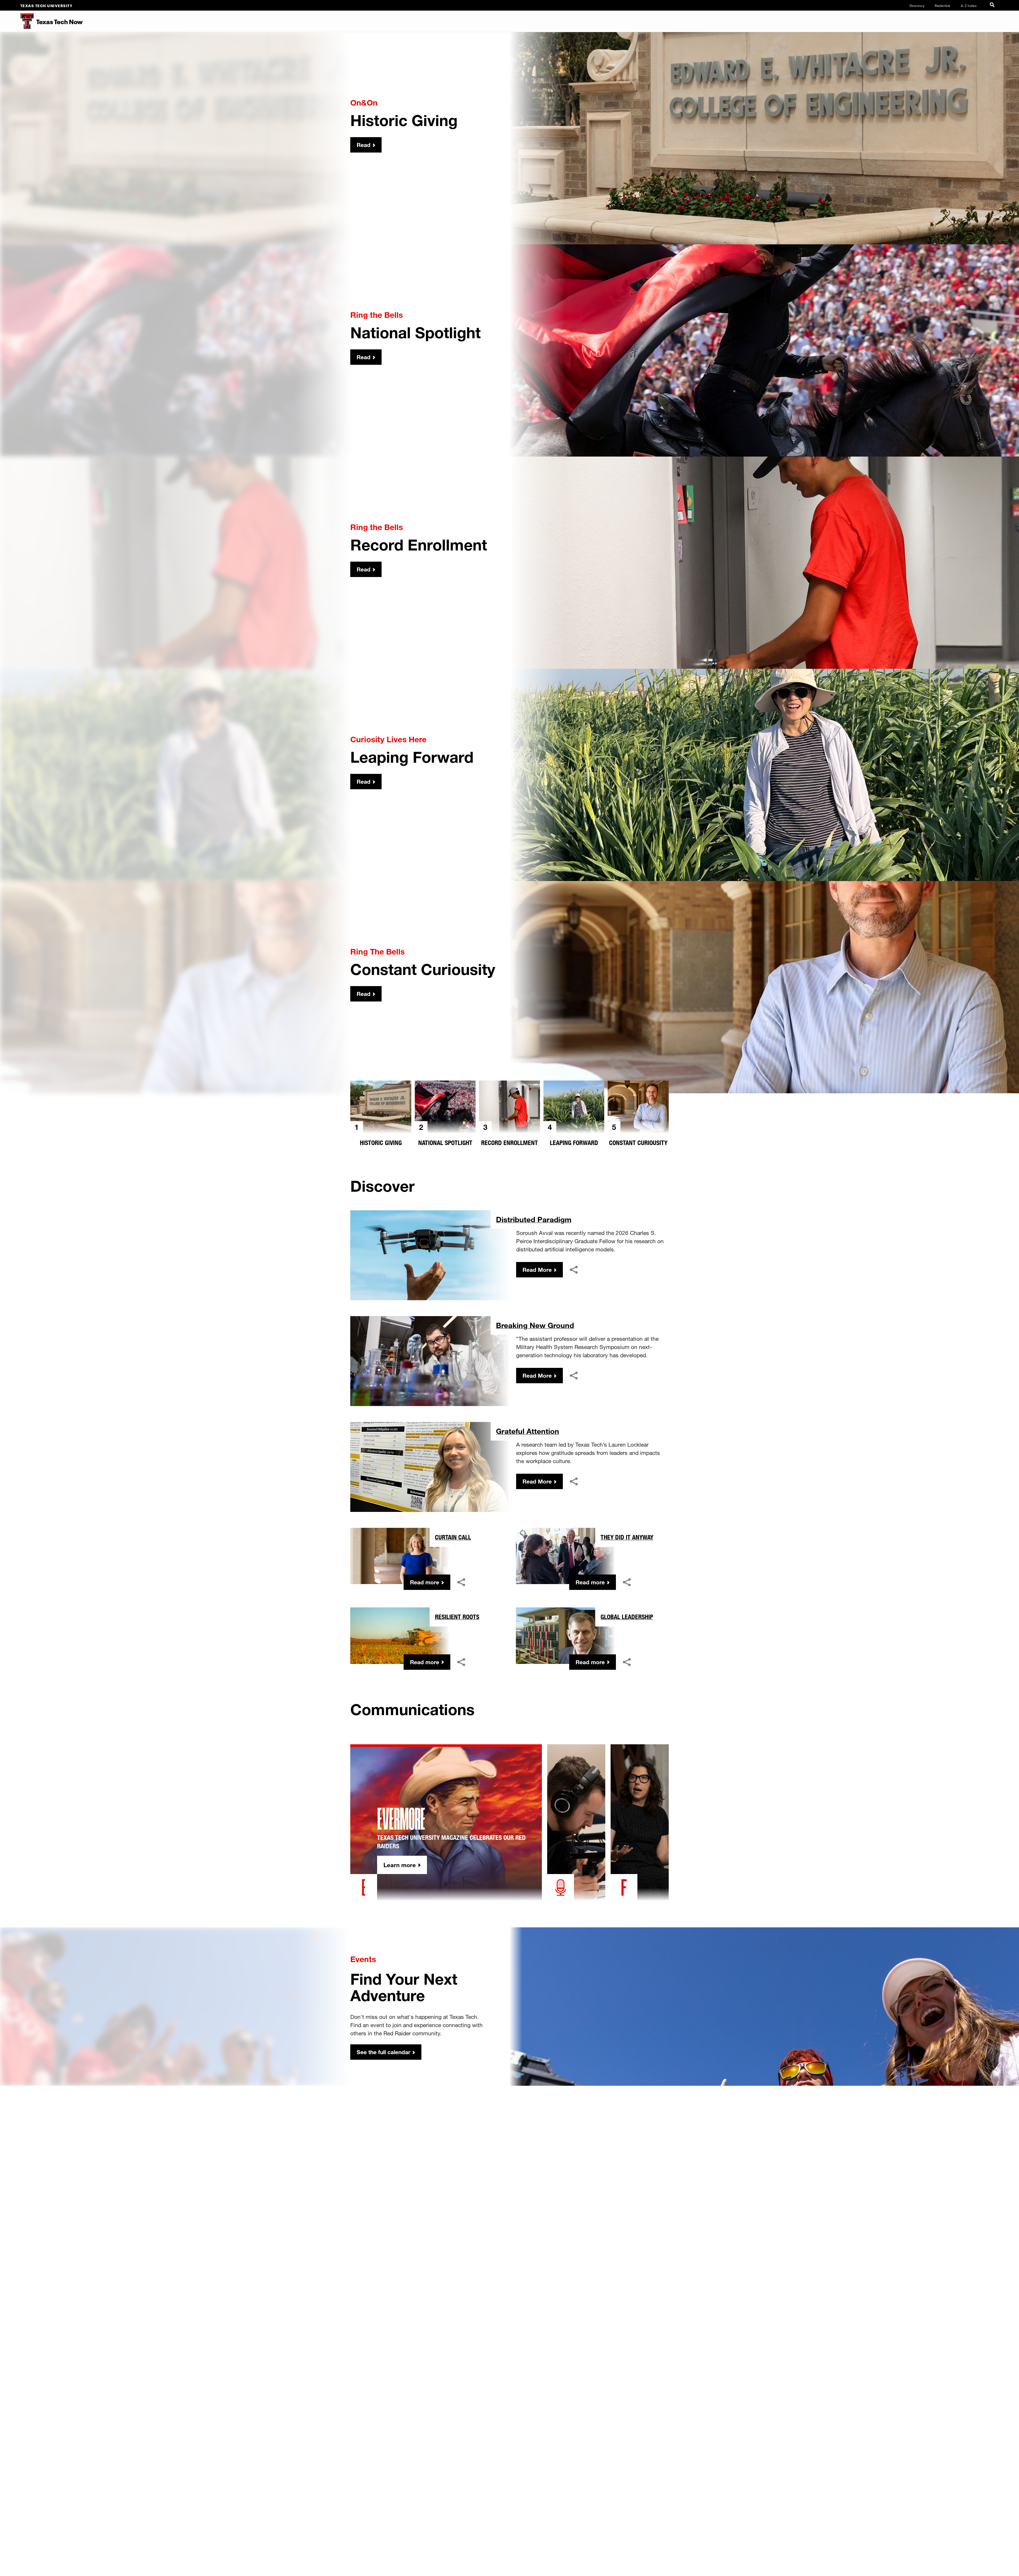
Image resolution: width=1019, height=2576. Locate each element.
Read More (537, 1270)
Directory (917, 5)
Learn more (400, 1865)
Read (364, 145)
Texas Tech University (47, 5)
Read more (425, 1582)
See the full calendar (383, 2052)
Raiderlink (943, 5)
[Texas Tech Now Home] (17, 21)
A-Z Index (969, 5)
